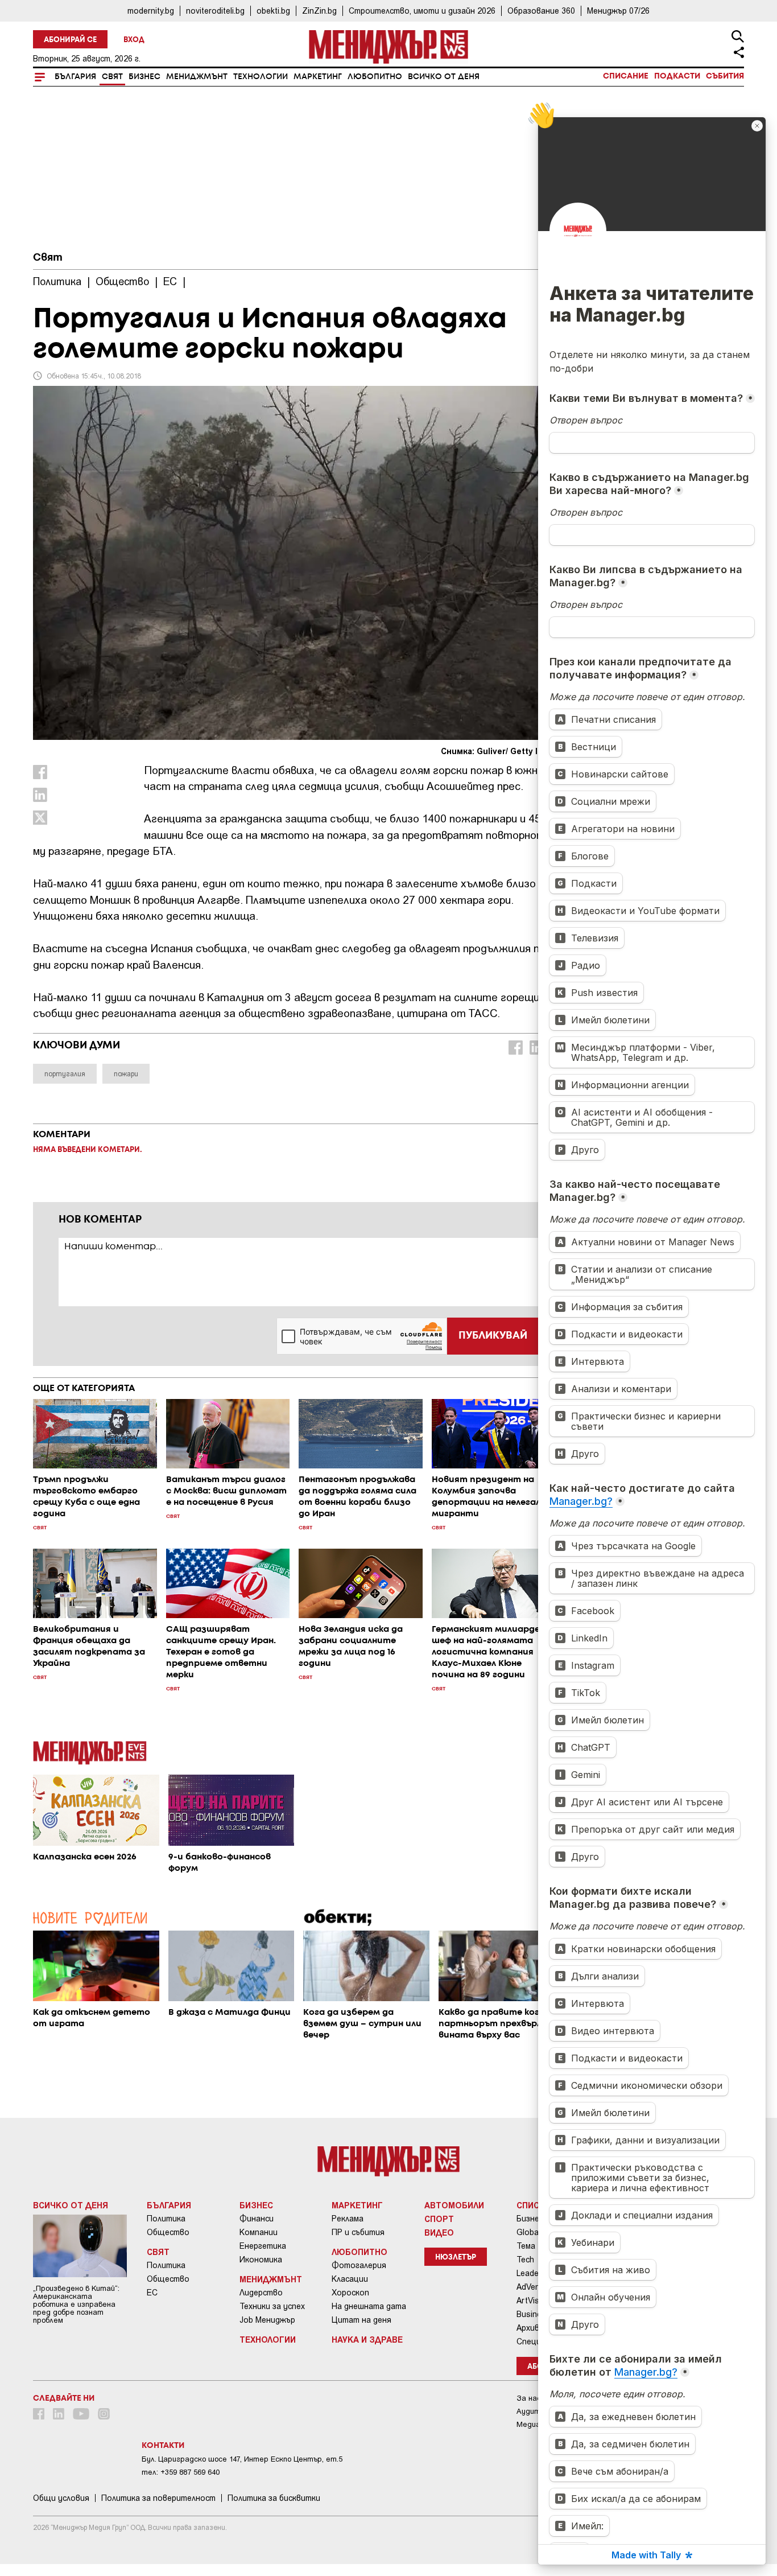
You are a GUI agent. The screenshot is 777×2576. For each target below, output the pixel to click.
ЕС (152, 2293)
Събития (725, 76)
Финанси (257, 2219)
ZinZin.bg (319, 11)
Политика (166, 2219)
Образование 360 (541, 11)
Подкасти (677, 76)
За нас (529, 2398)
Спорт (439, 2219)
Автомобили (454, 2205)
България (75, 77)
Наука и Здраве (367, 2339)
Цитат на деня (361, 2320)
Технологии (261, 77)
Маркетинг (318, 77)
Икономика (261, 2260)
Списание (626, 76)
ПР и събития (358, 2232)
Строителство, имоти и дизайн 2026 (422, 11)
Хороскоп (350, 2293)
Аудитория (537, 2411)
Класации (350, 2279)
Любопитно (375, 77)
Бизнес (144, 77)
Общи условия (61, 2498)
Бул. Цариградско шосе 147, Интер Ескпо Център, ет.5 (242, 2459)
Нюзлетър (456, 2258)
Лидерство (261, 2293)
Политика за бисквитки (274, 2498)
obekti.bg (273, 11)
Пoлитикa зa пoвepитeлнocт (158, 2498)
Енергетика (263, 2246)
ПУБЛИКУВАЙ (493, 1336)
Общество (168, 2232)
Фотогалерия (359, 2265)
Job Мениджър (267, 2320)
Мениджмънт (197, 77)
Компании (259, 2232)
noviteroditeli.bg (215, 11)
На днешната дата (369, 2306)
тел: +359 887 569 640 (181, 2472)
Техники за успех (272, 2306)
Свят (112, 77)
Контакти (163, 2446)
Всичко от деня (444, 77)
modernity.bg (151, 11)
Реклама (348, 2219)
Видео (439, 2232)
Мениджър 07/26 (618, 11)
